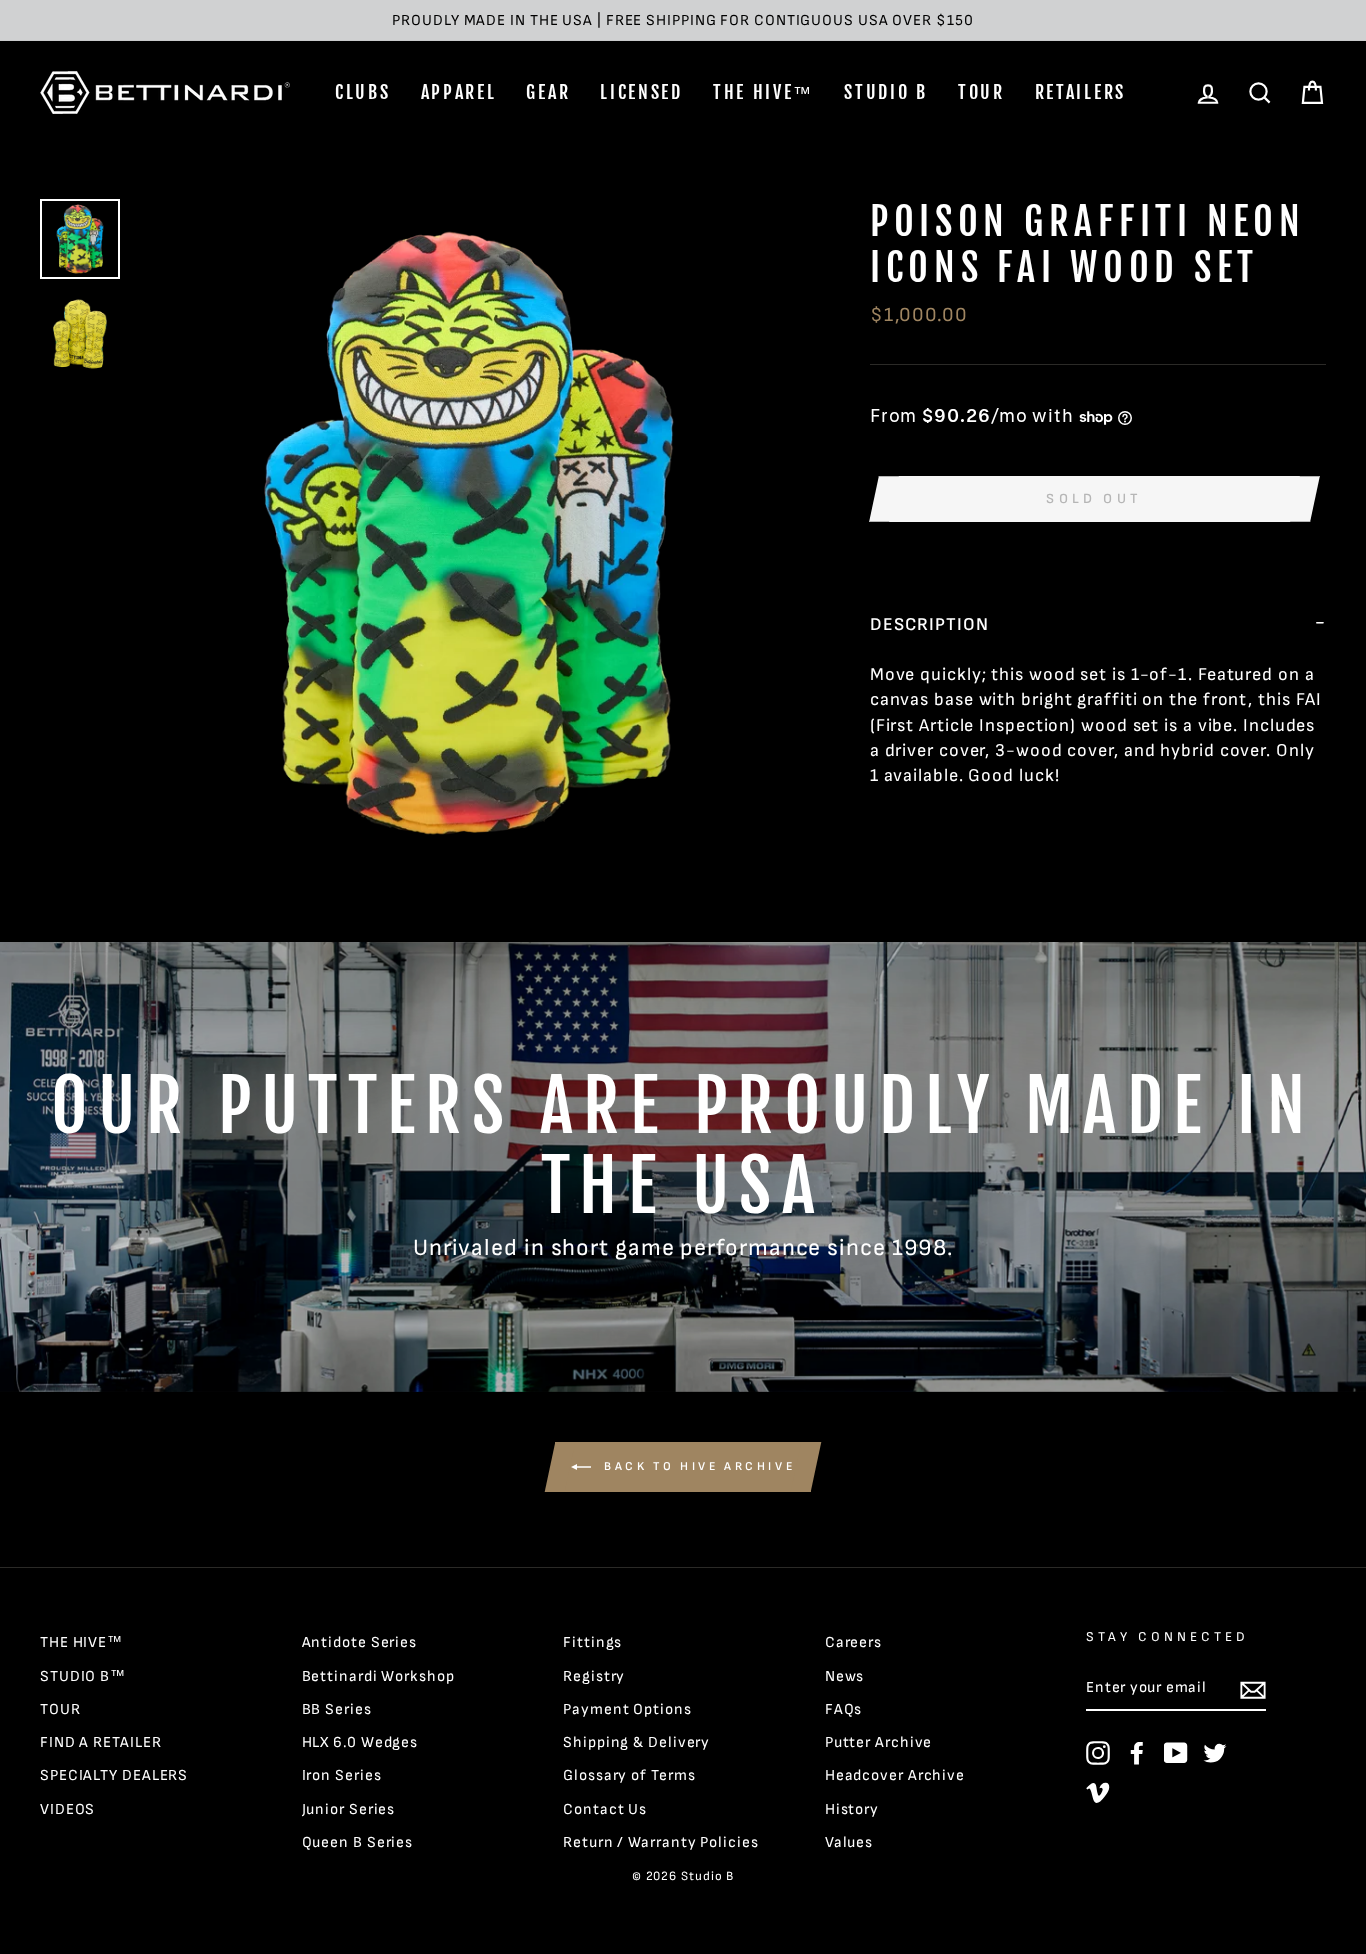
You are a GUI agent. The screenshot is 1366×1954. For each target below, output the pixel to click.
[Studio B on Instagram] (1098, 1753)
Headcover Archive (895, 1775)
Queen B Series (358, 1842)
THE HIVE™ (763, 92)
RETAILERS (1080, 92)
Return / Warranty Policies (660, 1842)
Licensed (641, 92)
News (845, 1676)
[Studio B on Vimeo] (1098, 1792)
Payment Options (627, 1709)
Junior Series (349, 1809)
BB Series (337, 1709)
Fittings (592, 1642)
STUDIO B (886, 92)
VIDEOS (67, 1809)
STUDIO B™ (83, 1676)
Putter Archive (879, 1742)
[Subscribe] (1253, 1689)
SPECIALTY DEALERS (114, 1775)
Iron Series (342, 1775)
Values (849, 1842)
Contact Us (605, 1809)
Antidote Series (360, 1642)
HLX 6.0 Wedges (360, 1742)
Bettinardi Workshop (378, 1676)
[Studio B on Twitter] (1215, 1753)
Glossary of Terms (629, 1775)
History (852, 1809)
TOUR (981, 92)
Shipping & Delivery (636, 1742)
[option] (683, 20)
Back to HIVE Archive (697, 1466)
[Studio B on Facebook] (1137, 1753)
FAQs (844, 1709)
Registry (594, 1676)
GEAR (548, 92)
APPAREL (459, 92)
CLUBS (363, 92)
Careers (853, 1642)
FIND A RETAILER (101, 1742)
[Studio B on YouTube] (1176, 1753)
